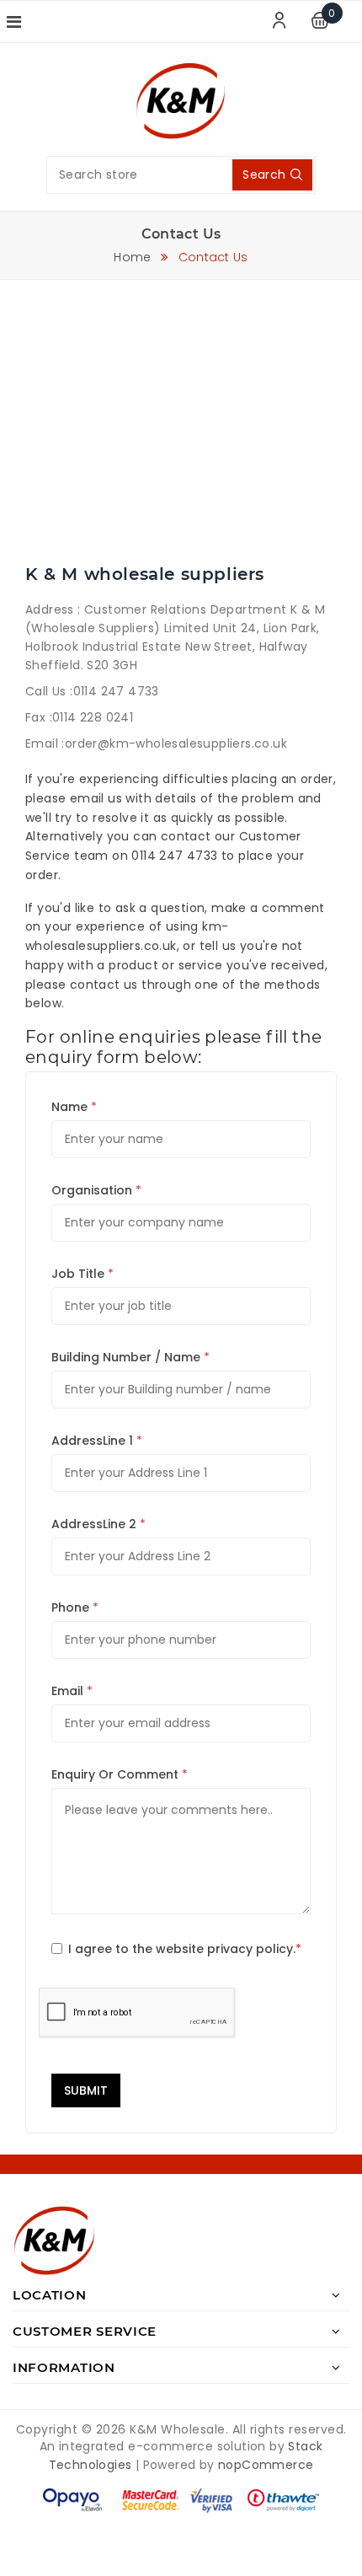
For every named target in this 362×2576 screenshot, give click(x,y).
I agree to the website (185, 1949)
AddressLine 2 (94, 1524)
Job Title (78, 1274)
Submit (86, 2090)
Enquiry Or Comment (115, 1774)
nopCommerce (266, 2465)
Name (69, 1107)
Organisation (92, 1190)
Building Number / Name (126, 1357)
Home (132, 257)
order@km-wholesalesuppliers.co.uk (176, 743)
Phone (70, 1607)
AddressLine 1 (92, 1441)
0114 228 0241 (93, 717)
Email (67, 1691)
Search (264, 174)
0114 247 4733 (116, 691)
